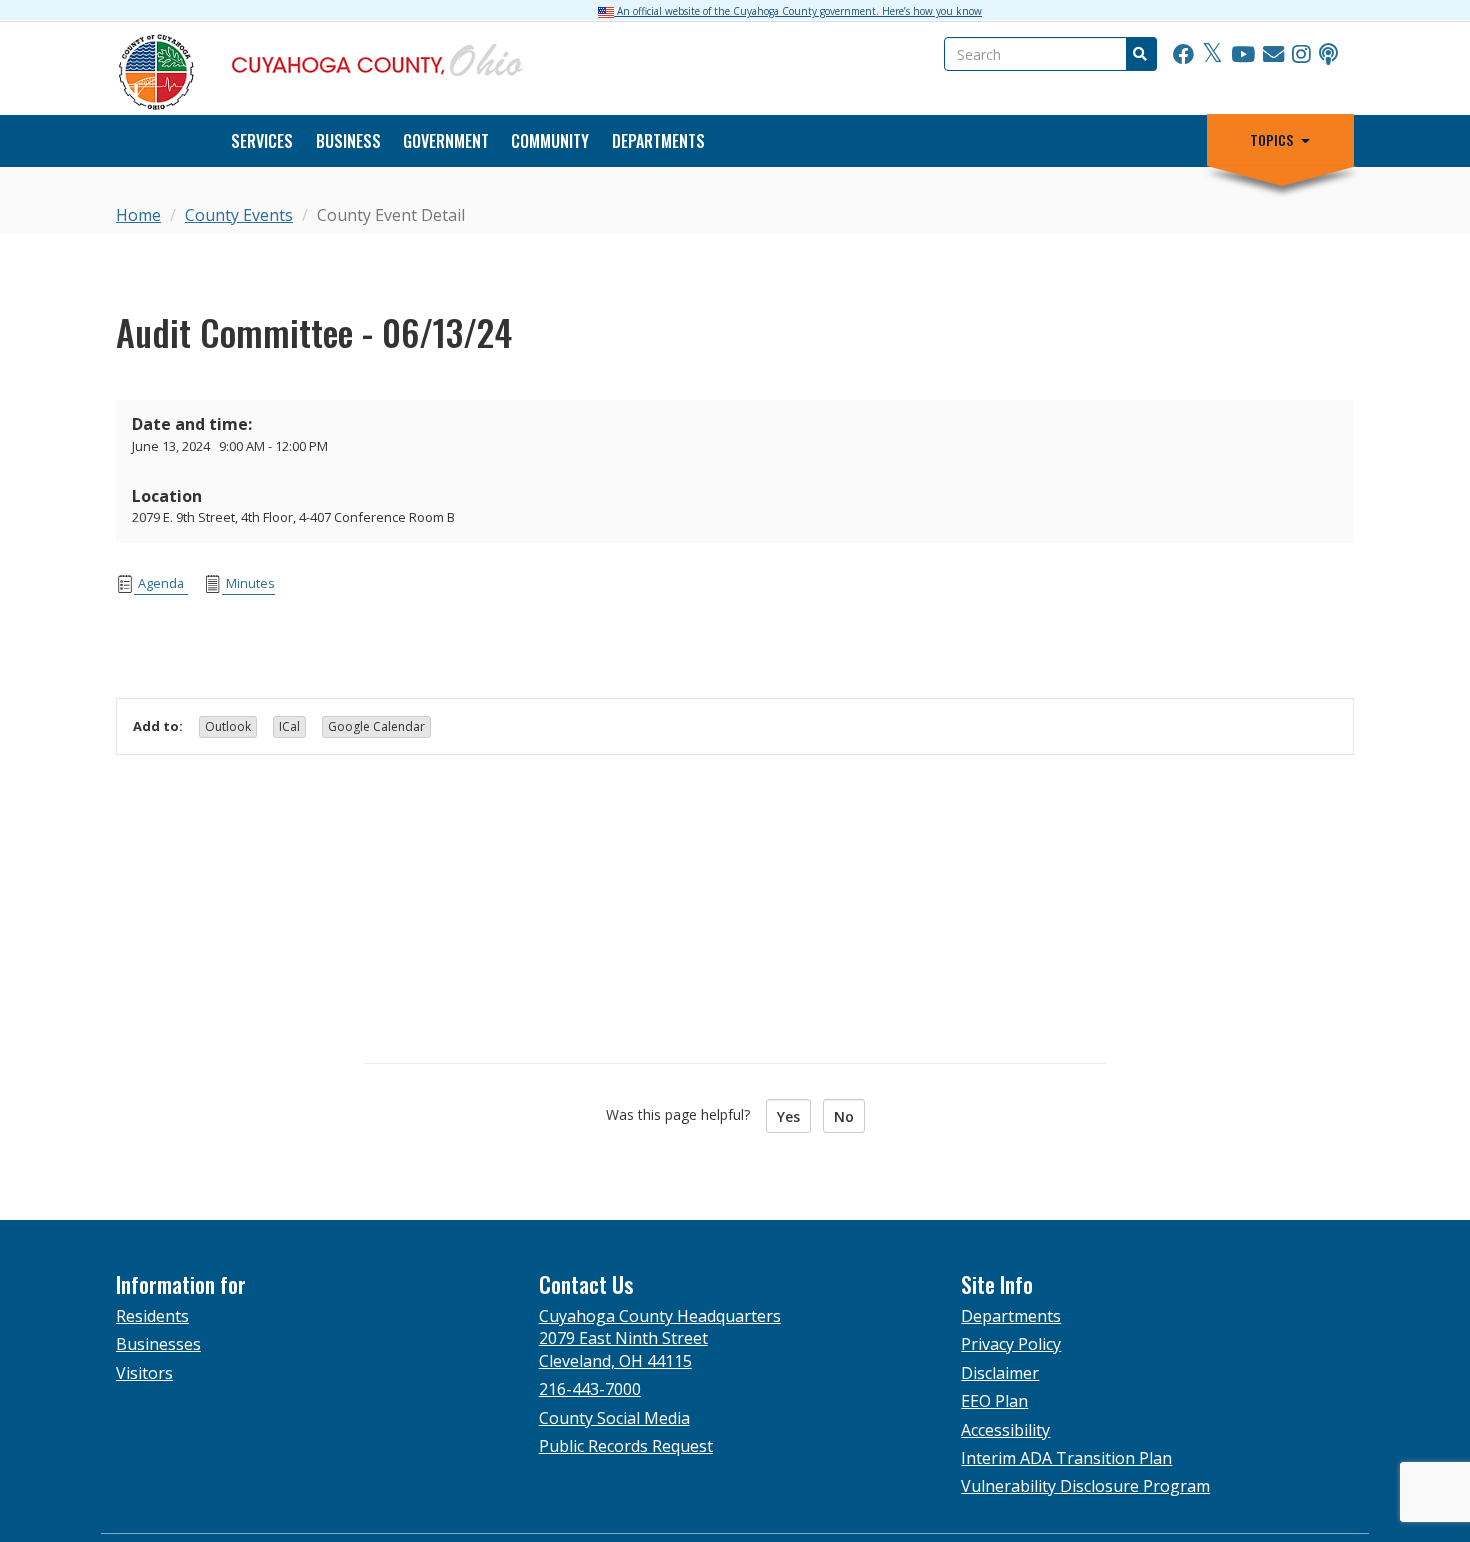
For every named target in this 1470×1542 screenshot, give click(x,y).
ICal (289, 726)
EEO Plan (994, 1401)
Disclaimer (1000, 1373)
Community (550, 141)
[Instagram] (1301, 55)
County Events (239, 215)
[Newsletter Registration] (1273, 55)
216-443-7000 (590, 1389)
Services (262, 141)
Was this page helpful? (684, 1114)
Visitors (144, 1373)
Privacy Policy (1011, 1344)
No (844, 1116)
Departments (658, 141)
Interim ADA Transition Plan (1066, 1458)
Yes (788, 1116)
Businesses (158, 1344)
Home (138, 215)
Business (348, 141)
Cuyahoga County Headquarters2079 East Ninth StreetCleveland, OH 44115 (660, 1338)
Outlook (228, 726)
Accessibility (1005, 1430)
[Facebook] (1183, 55)
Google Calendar (376, 726)
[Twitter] (1212, 55)
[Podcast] (1328, 55)
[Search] (1139, 54)
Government (446, 141)
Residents (152, 1316)
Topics (1271, 140)
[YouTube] (1243, 55)
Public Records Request (626, 1446)
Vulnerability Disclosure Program (1085, 1486)
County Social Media (614, 1418)
